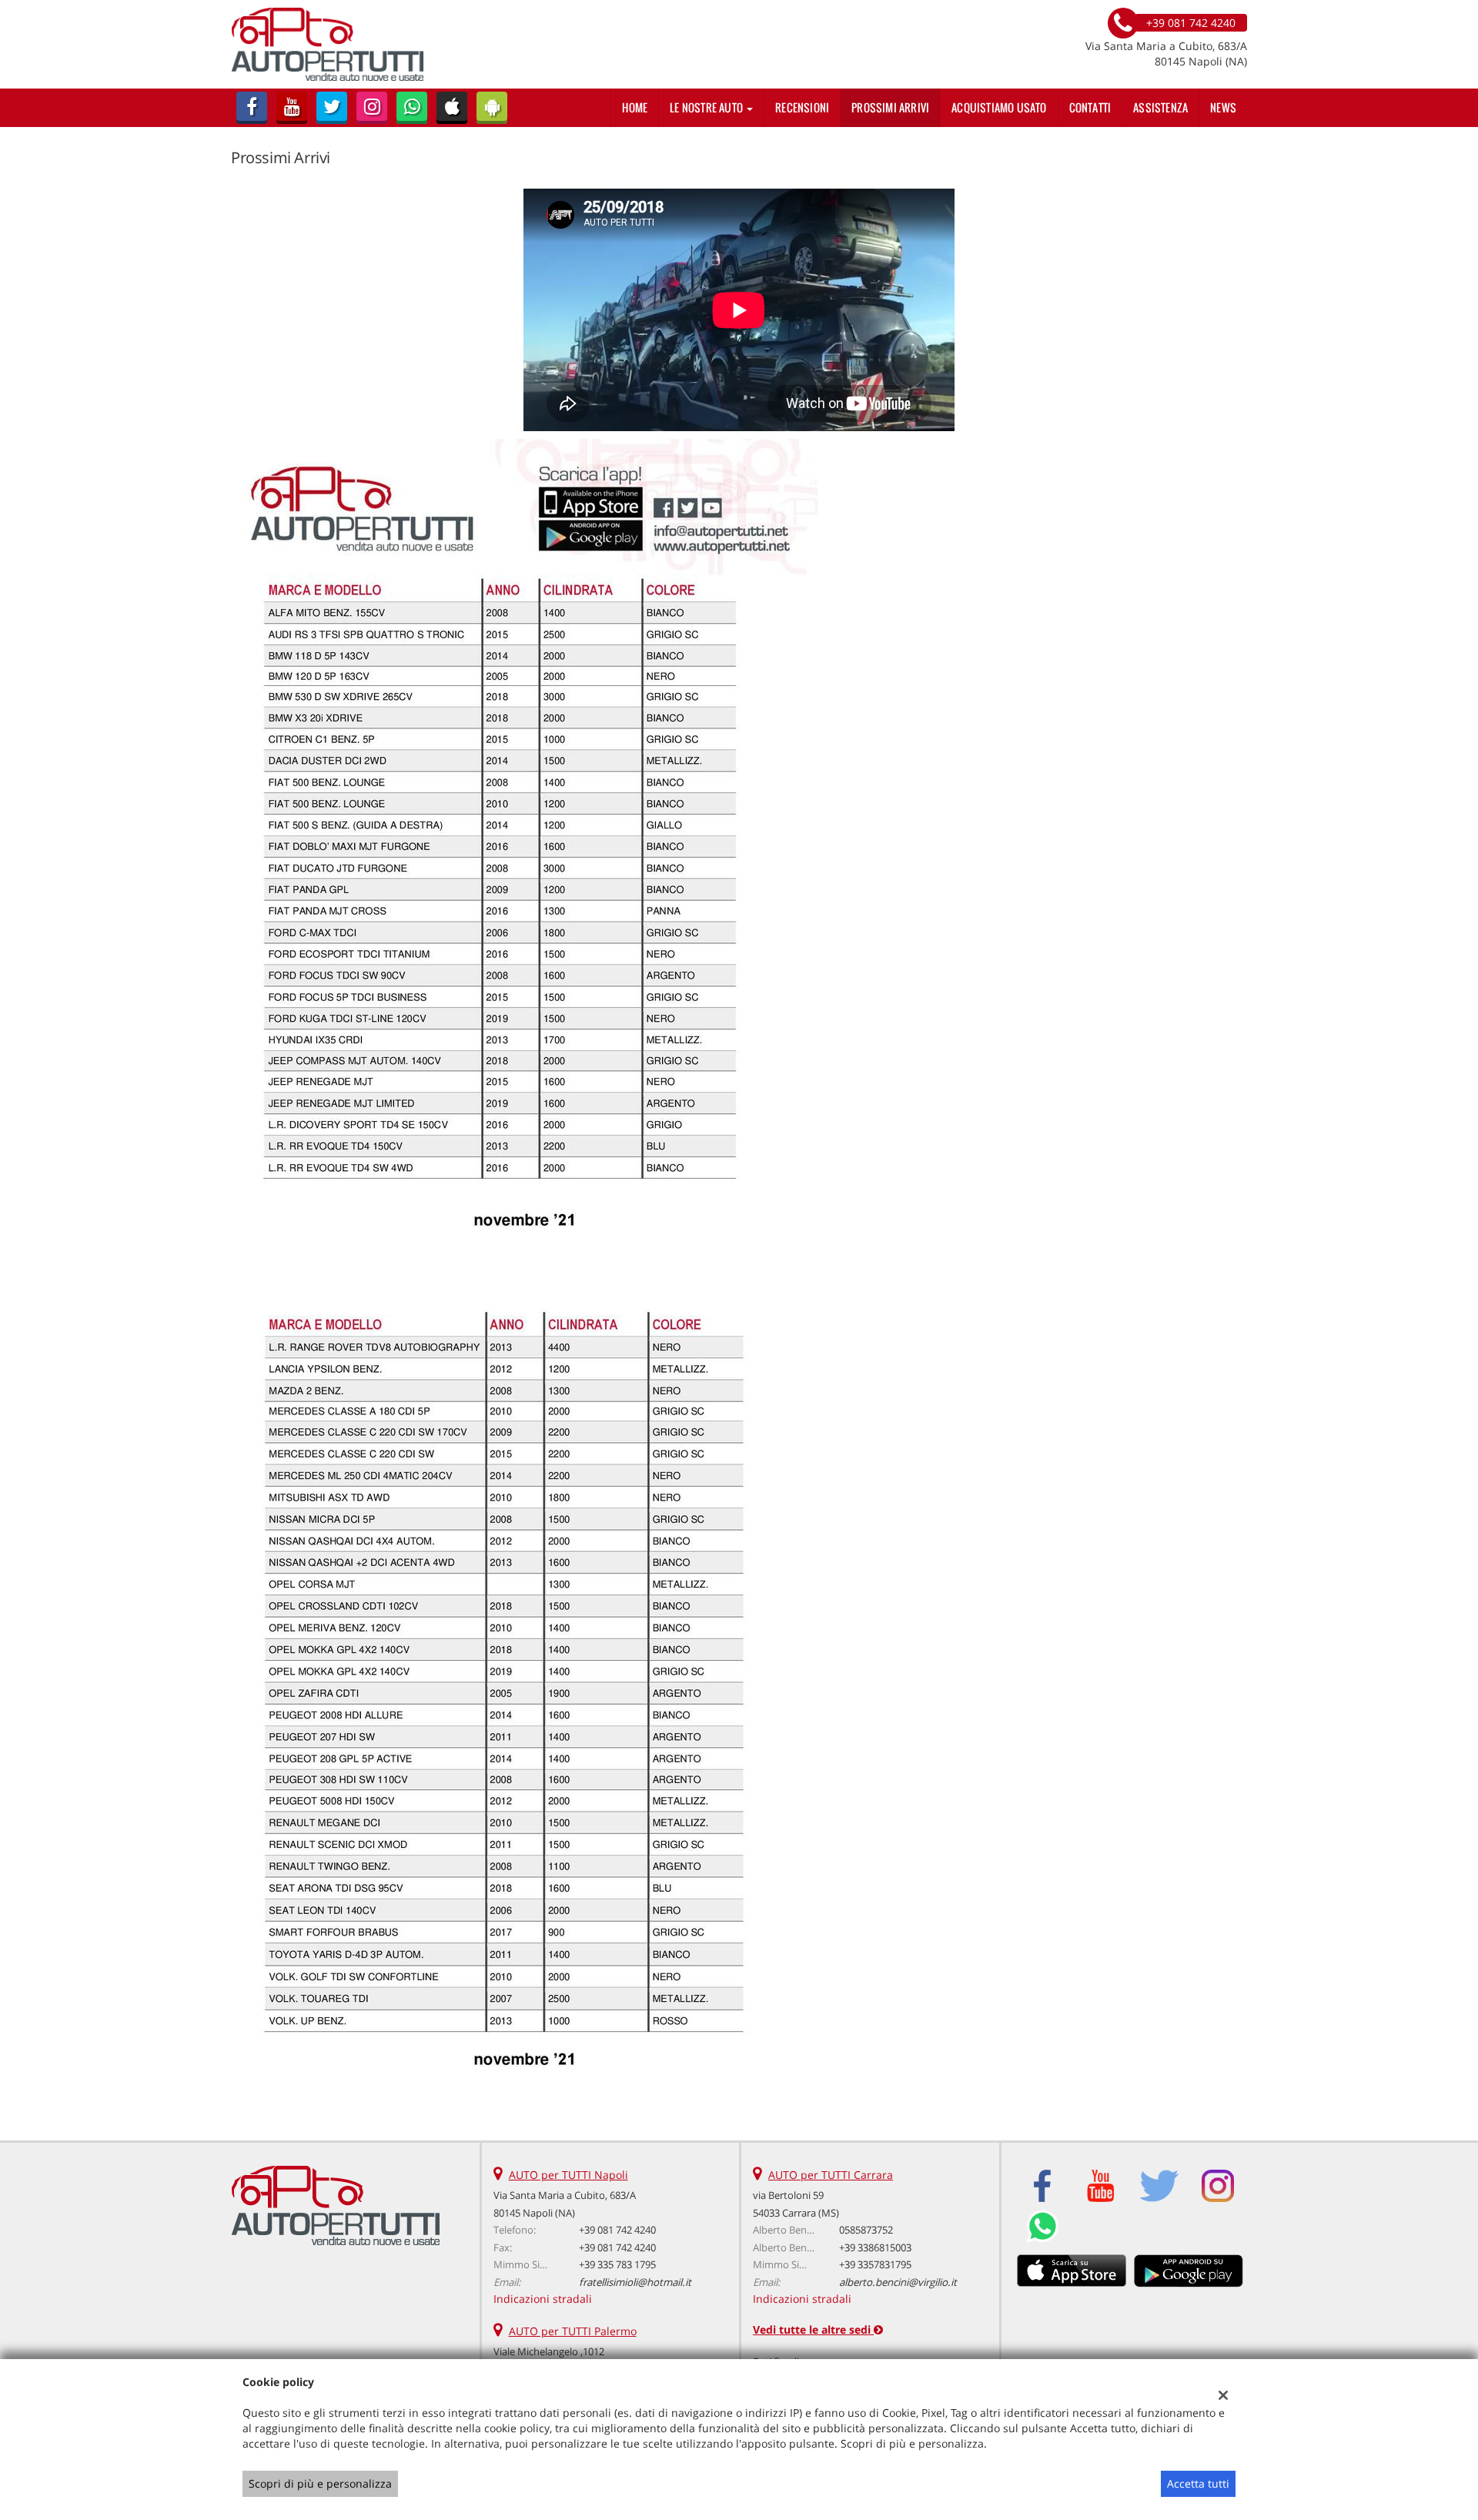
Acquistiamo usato (999, 107)
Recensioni (802, 107)
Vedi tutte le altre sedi (813, 2329)
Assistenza (1160, 107)
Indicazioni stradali (543, 2299)
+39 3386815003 (875, 2247)
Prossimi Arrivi (890, 107)
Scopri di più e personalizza (320, 2483)
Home (635, 107)
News (1223, 107)
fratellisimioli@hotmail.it (635, 2282)
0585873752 (866, 2230)
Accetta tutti (1198, 2483)
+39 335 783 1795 (617, 2264)
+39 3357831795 (875, 2264)
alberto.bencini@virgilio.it (898, 2282)
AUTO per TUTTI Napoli (568, 2175)
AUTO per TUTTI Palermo (573, 2331)
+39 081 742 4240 (617, 2230)
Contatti (1090, 107)
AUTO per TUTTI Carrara (831, 2175)
